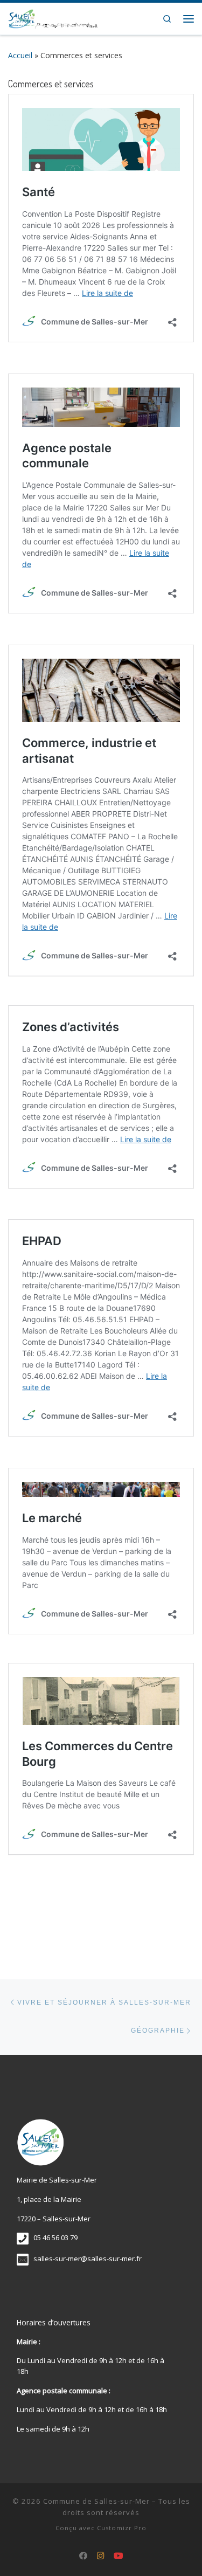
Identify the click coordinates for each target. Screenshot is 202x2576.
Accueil (20, 55)
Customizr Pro (122, 2528)
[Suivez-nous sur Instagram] (101, 2556)
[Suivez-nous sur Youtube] (119, 2556)
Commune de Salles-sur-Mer (96, 2501)
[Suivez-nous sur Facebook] (83, 2556)
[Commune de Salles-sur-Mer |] (53, 17)
